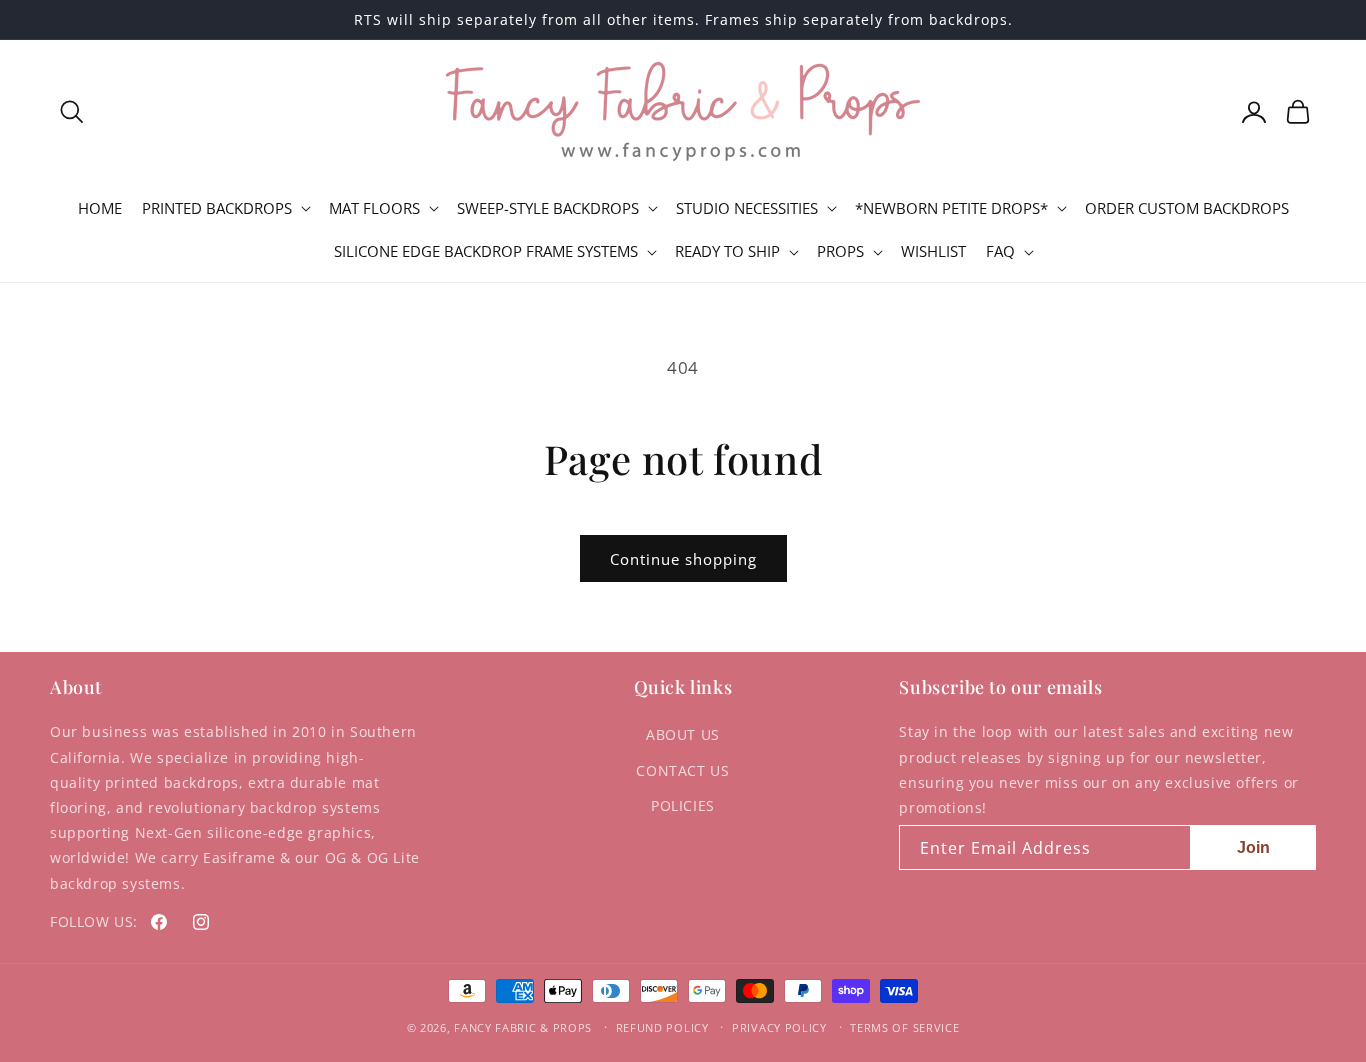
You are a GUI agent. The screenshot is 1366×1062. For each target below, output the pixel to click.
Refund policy (662, 1027)
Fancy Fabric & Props (523, 1027)
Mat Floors (374, 208)
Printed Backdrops (217, 208)
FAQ (1000, 251)
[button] (72, 112)
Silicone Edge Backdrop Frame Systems (486, 251)
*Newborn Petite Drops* (951, 208)
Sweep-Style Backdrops (548, 208)
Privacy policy (779, 1027)
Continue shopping (683, 559)
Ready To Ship (727, 251)
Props (840, 251)
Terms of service (904, 1027)
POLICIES (683, 805)
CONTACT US (682, 770)
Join (1253, 847)
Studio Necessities (747, 208)
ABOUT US (683, 734)
